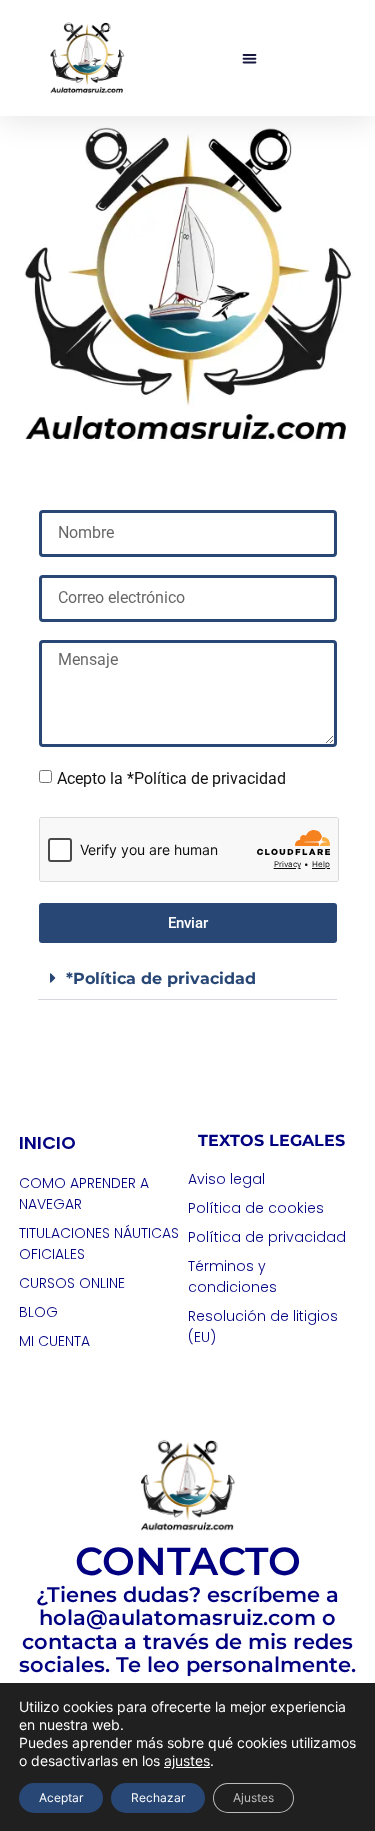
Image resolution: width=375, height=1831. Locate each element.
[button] (249, 58)
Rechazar (158, 1797)
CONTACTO (188, 1561)
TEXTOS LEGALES (271, 1140)
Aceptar (61, 1797)
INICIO (47, 1142)
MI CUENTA (54, 1341)
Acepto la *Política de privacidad (171, 778)
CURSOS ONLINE (72, 1283)
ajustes (187, 1760)
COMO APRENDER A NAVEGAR (84, 1193)
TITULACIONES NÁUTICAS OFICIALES (99, 1243)
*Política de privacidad (161, 978)
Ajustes (253, 1797)
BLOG (38, 1312)
